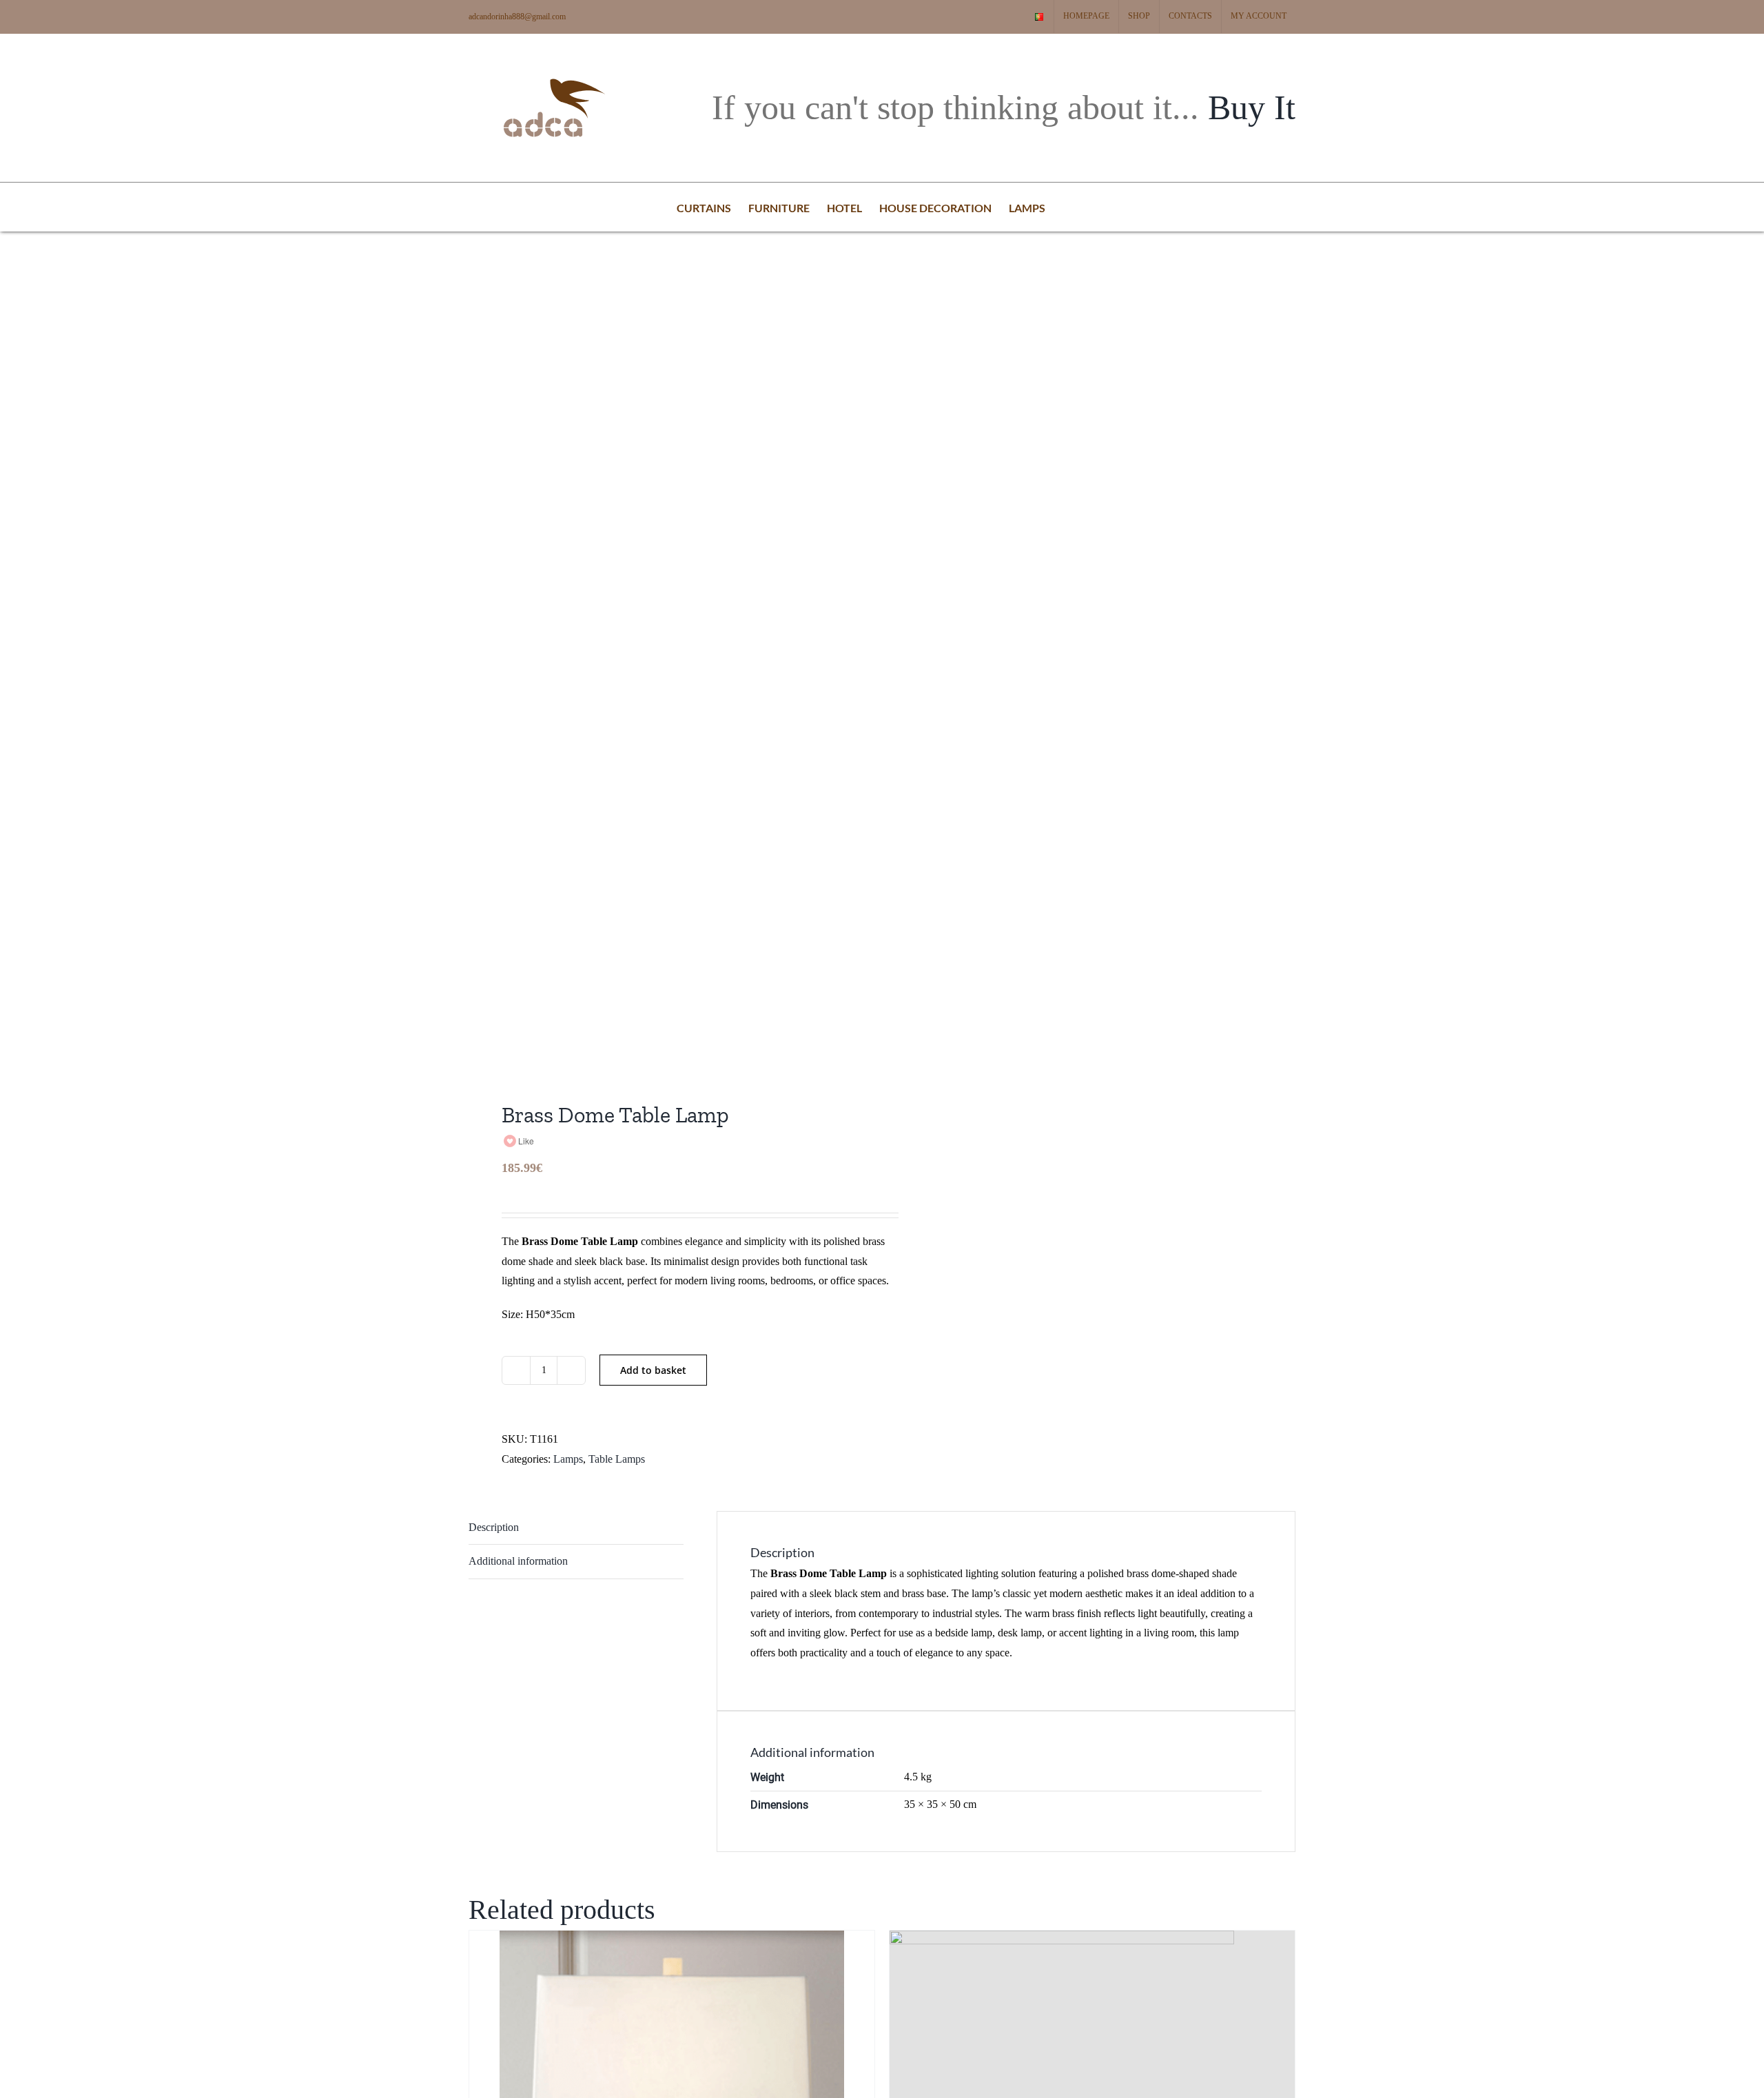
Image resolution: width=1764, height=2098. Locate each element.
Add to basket (653, 1370)
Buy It (1252, 107)
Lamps (568, 1459)
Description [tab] (494, 1527)
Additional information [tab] (518, 1561)
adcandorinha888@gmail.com (517, 17)
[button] (1067, 207)
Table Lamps (617, 1459)
